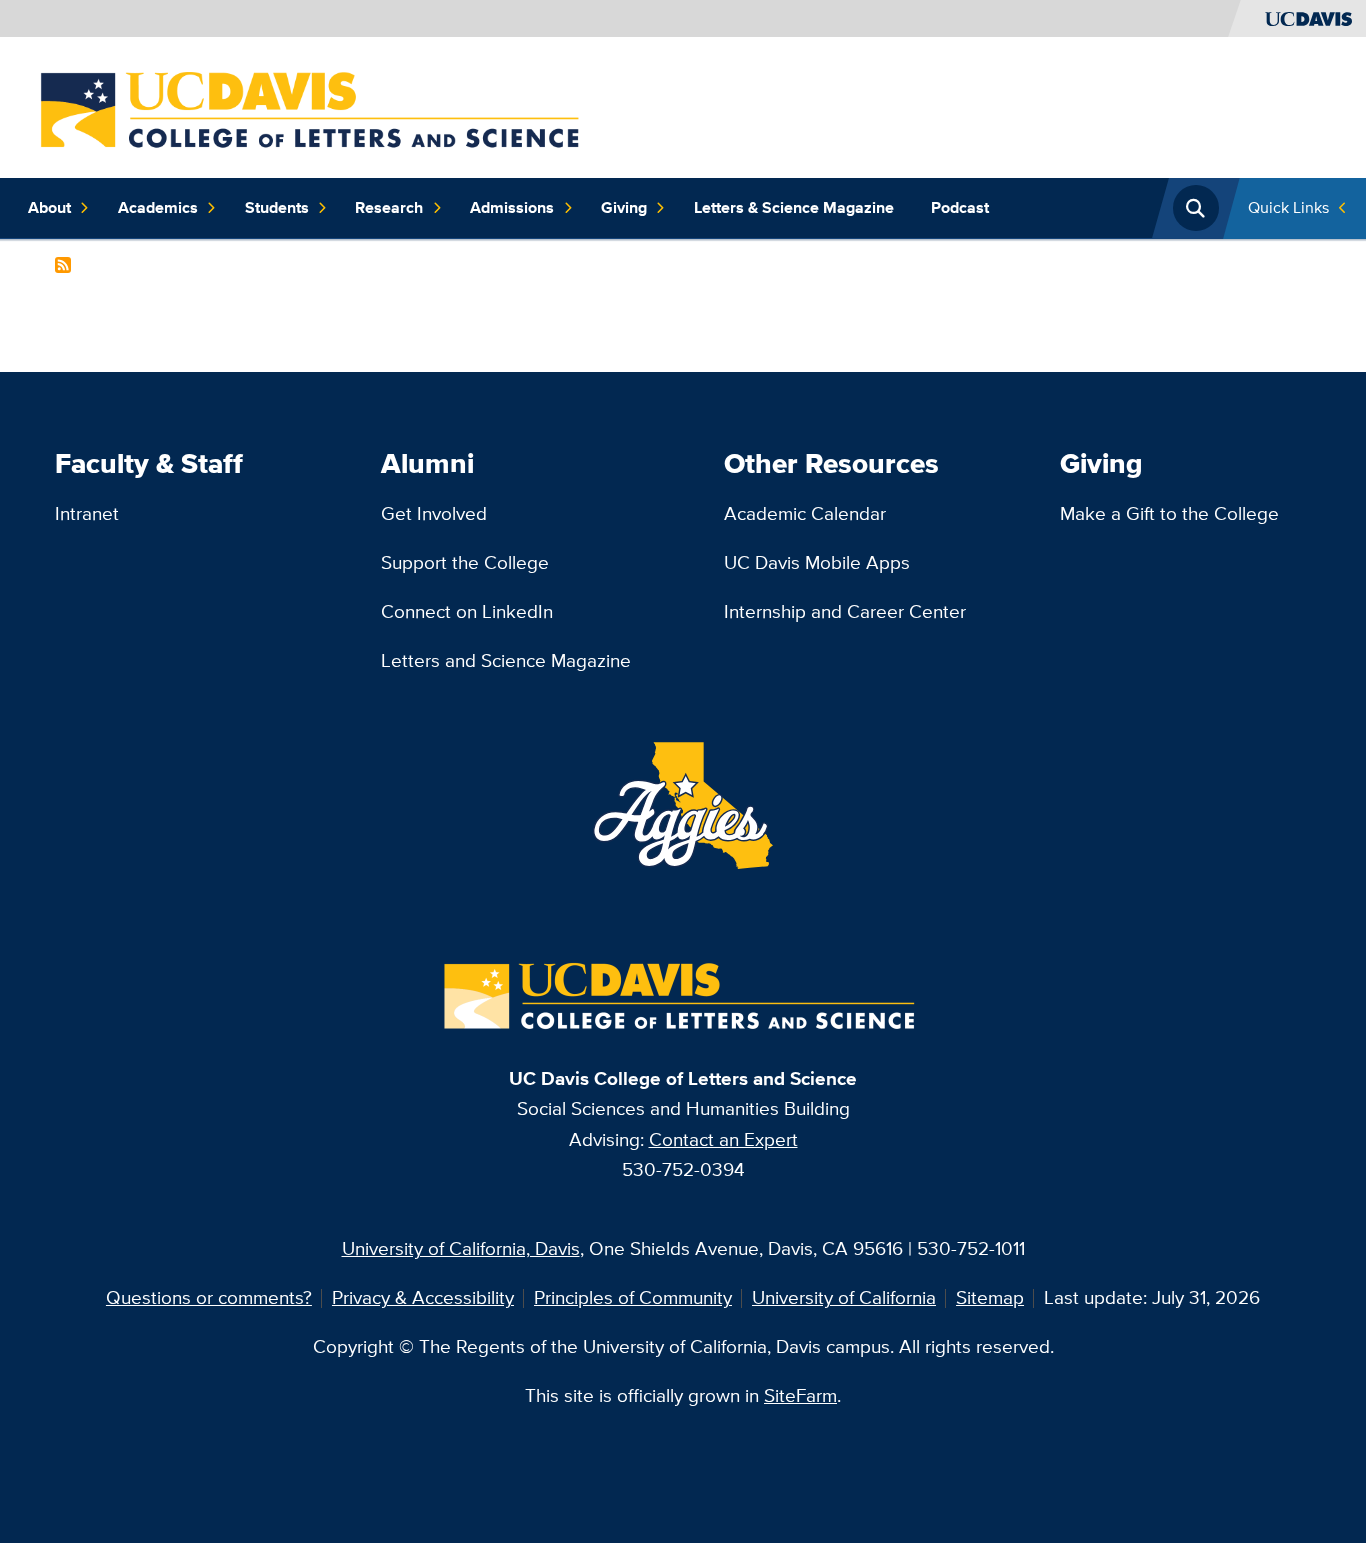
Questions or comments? (209, 1297)
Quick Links (1288, 207)
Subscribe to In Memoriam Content (63, 265)
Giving (624, 207)
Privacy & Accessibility (423, 1297)
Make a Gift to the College (1169, 513)
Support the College (465, 562)
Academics (158, 207)
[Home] (314, 105)
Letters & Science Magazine (794, 207)
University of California (844, 1297)
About (49, 207)
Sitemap (990, 1297)
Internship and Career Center (845, 611)
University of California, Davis (461, 1248)
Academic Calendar (805, 513)
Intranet (87, 513)
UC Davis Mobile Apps (817, 562)
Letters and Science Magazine (506, 660)
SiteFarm (800, 1395)
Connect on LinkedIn (467, 611)
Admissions (512, 207)
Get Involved (434, 513)
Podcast (960, 207)
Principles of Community (633, 1297)
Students (277, 207)
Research (389, 207)
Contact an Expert (723, 1139)
